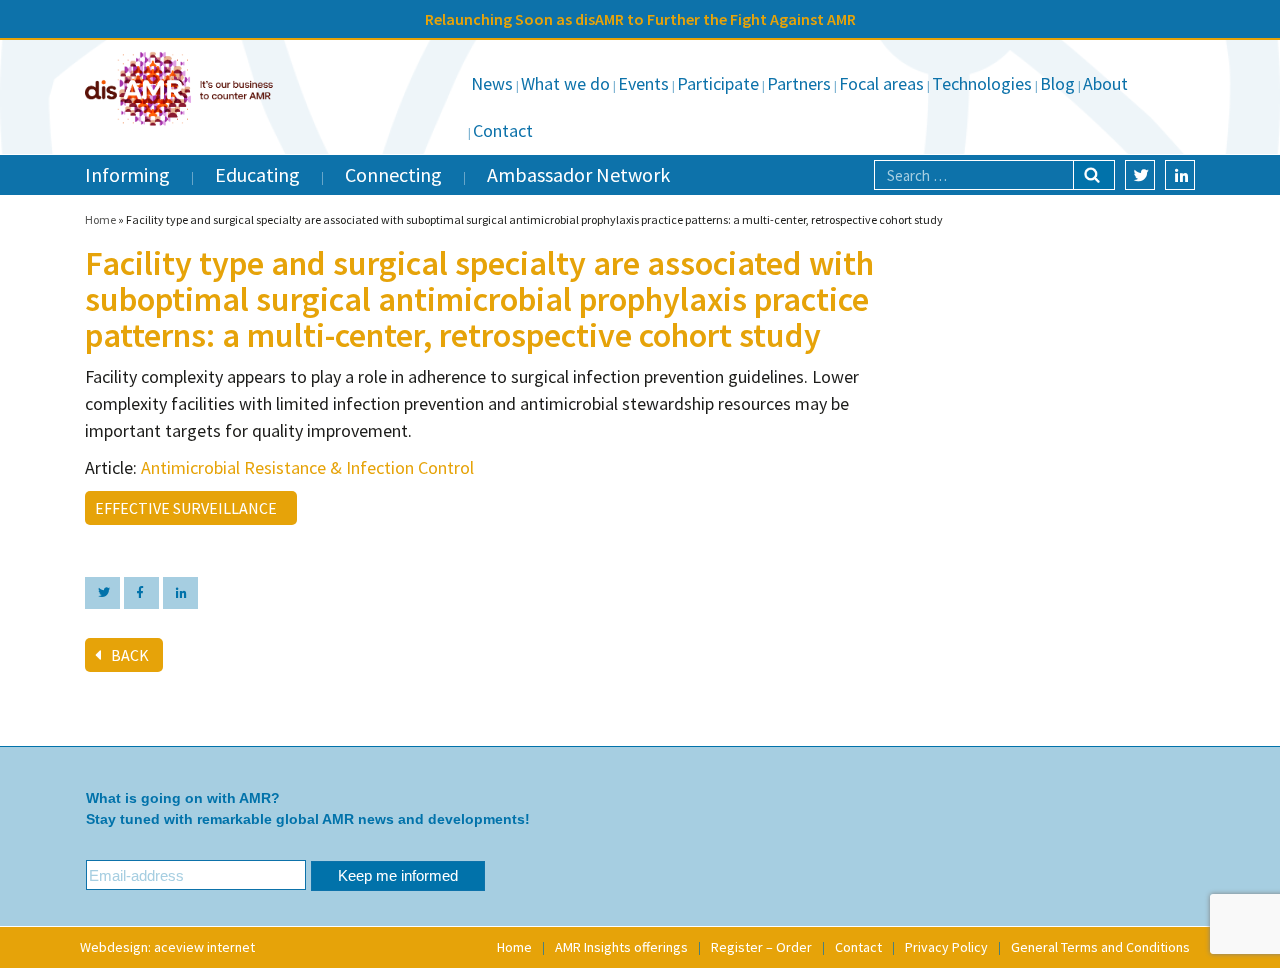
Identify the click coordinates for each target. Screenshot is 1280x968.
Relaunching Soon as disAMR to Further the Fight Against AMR (640, 19)
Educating (257, 174)
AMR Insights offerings (621, 947)
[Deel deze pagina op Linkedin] (180, 593)
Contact (503, 130)
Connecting (393, 174)
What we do (565, 83)
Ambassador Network (578, 174)
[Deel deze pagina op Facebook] (141, 593)
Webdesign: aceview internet (167, 947)
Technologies (982, 83)
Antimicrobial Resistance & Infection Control (307, 467)
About (1105, 83)
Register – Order (761, 947)
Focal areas (881, 83)
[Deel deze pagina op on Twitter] (102, 593)
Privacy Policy (946, 947)
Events (643, 83)
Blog (1057, 83)
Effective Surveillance (189, 508)
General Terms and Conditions (1100, 947)
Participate (718, 83)
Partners (799, 83)
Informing (127, 174)
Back (130, 655)
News (492, 83)
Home (100, 219)
